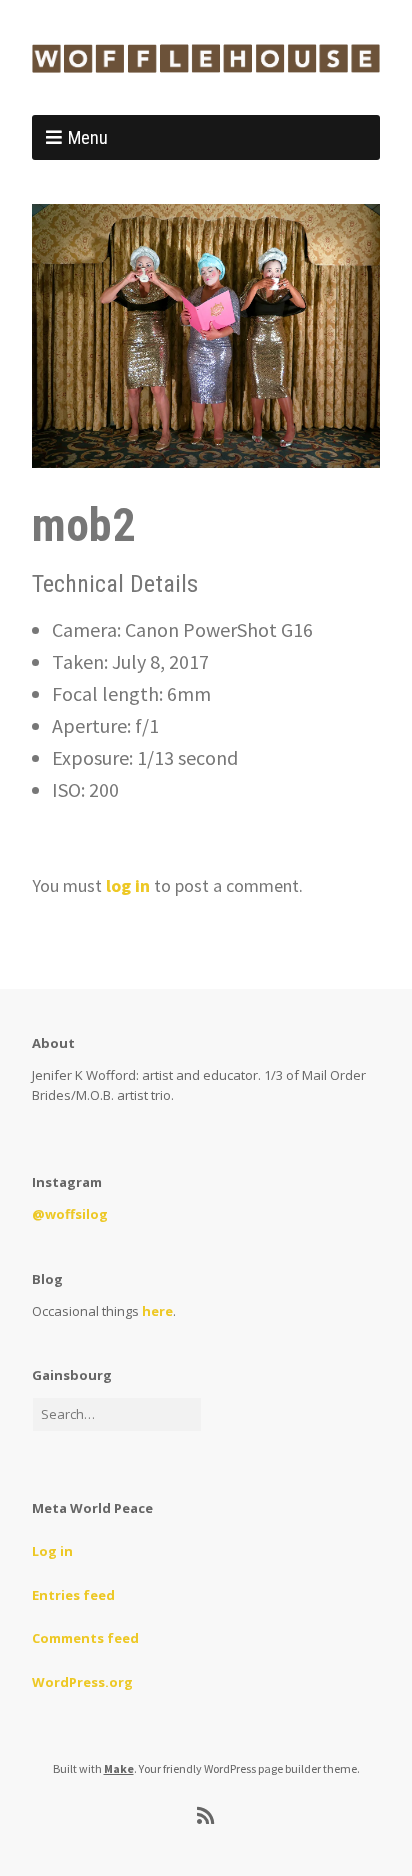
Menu (88, 137)
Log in (52, 1551)
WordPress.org (82, 1682)
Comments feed (85, 1638)
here (157, 1311)
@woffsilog (70, 1214)
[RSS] (206, 1816)
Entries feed (73, 1595)
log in (128, 885)
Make (119, 1768)
